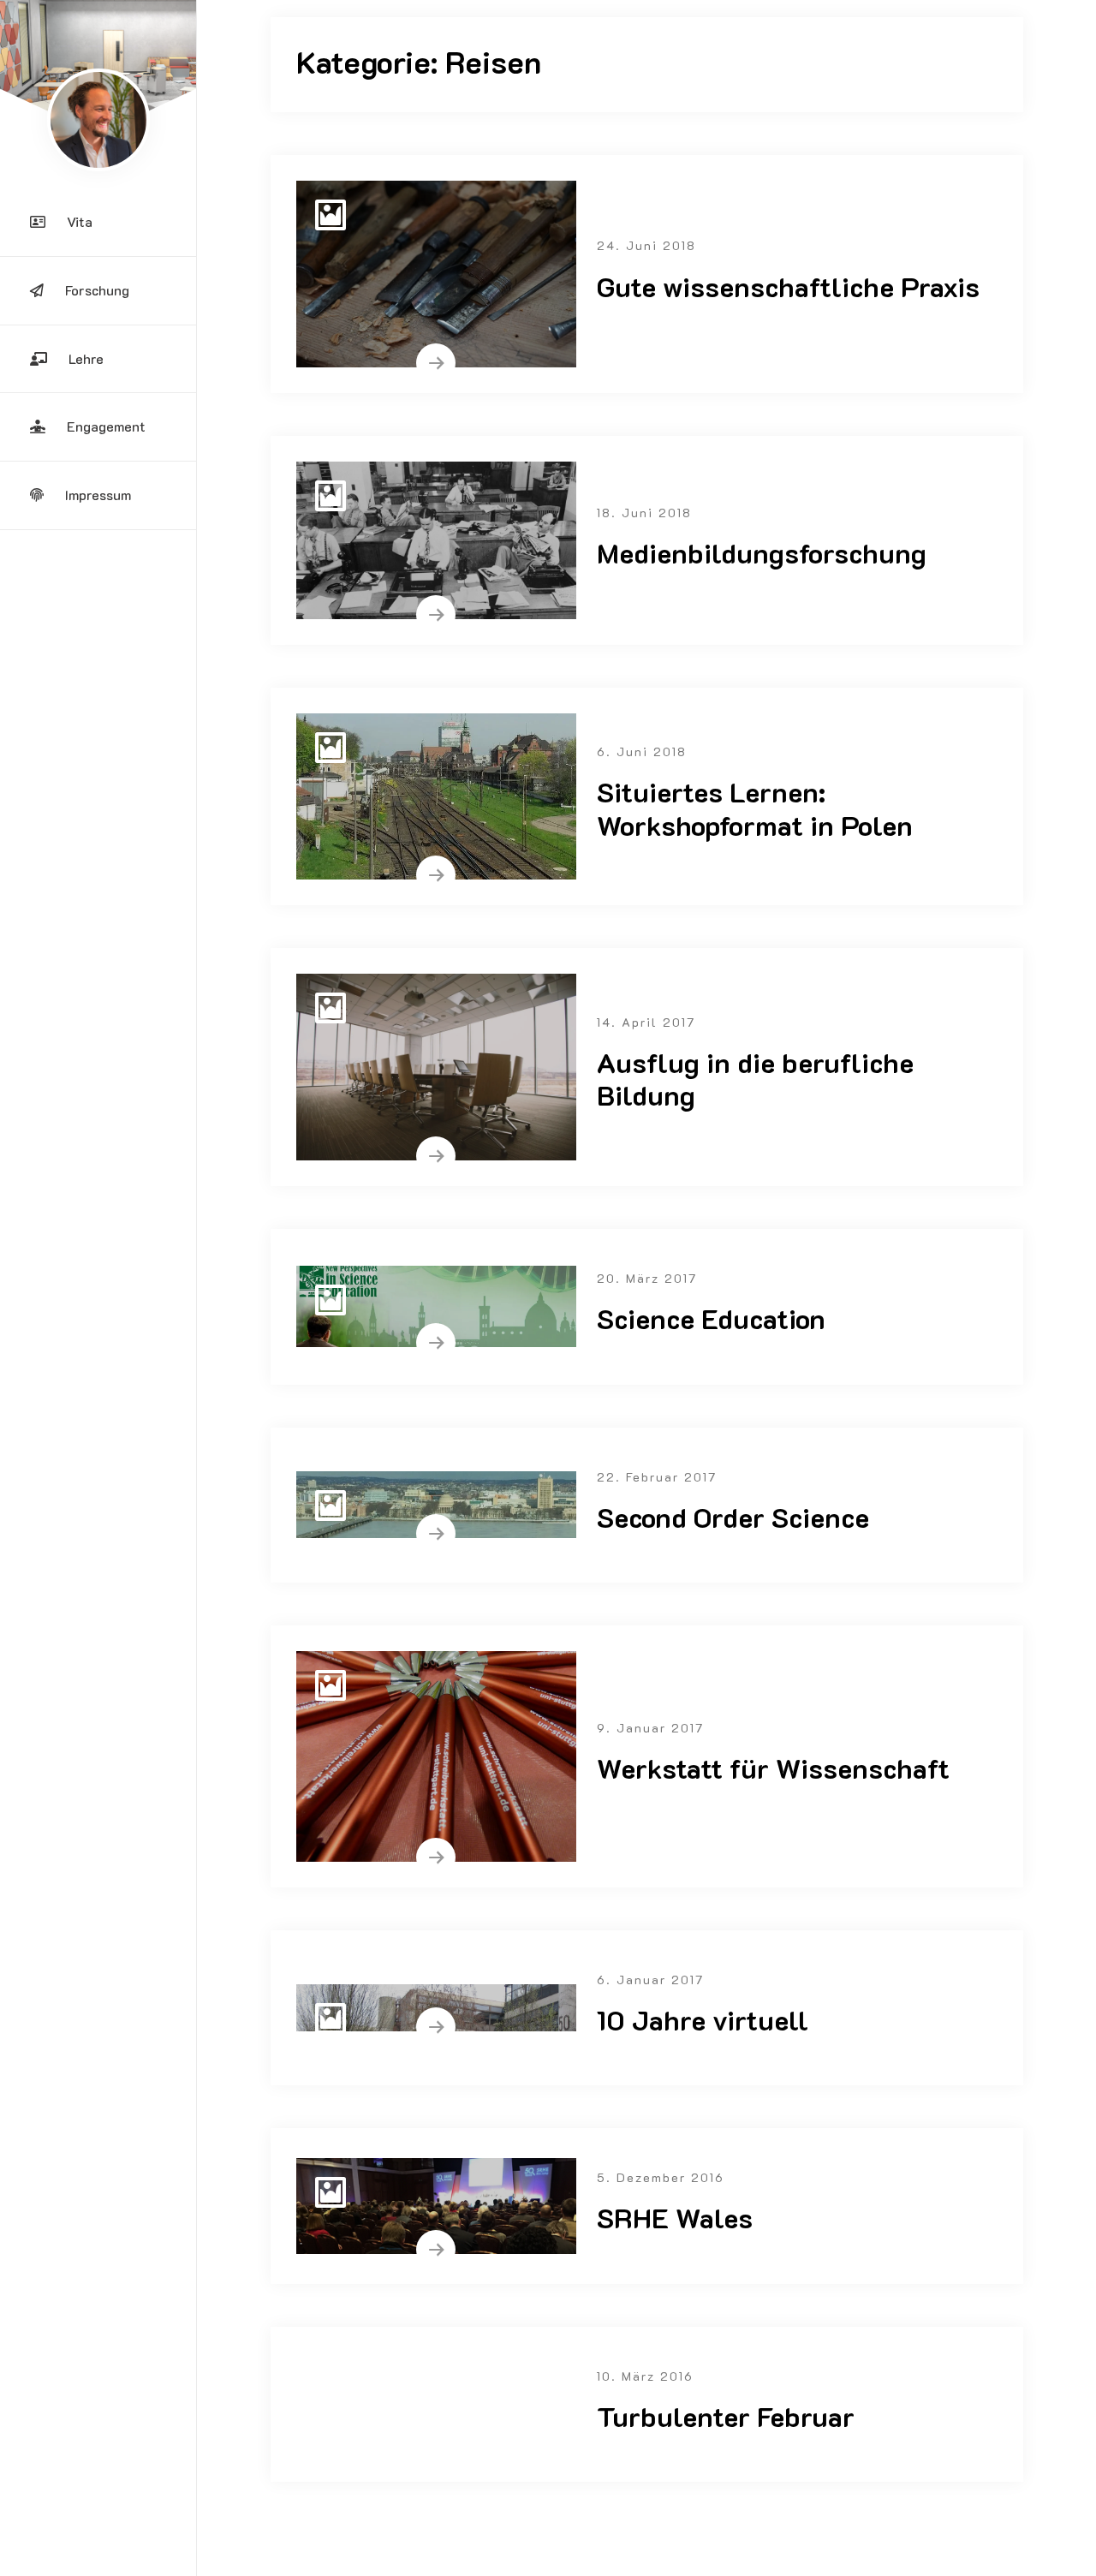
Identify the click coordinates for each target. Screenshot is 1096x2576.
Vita (80, 221)
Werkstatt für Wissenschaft (773, 1768)
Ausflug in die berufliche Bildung (755, 1078)
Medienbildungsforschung (762, 552)
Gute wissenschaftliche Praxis (788, 286)
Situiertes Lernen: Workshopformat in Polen (755, 808)
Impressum (98, 495)
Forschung (97, 290)
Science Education (711, 1318)
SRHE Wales (675, 2217)
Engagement (106, 426)
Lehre (86, 358)
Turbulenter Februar (726, 2416)
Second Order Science (733, 1517)
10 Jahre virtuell (703, 2019)
